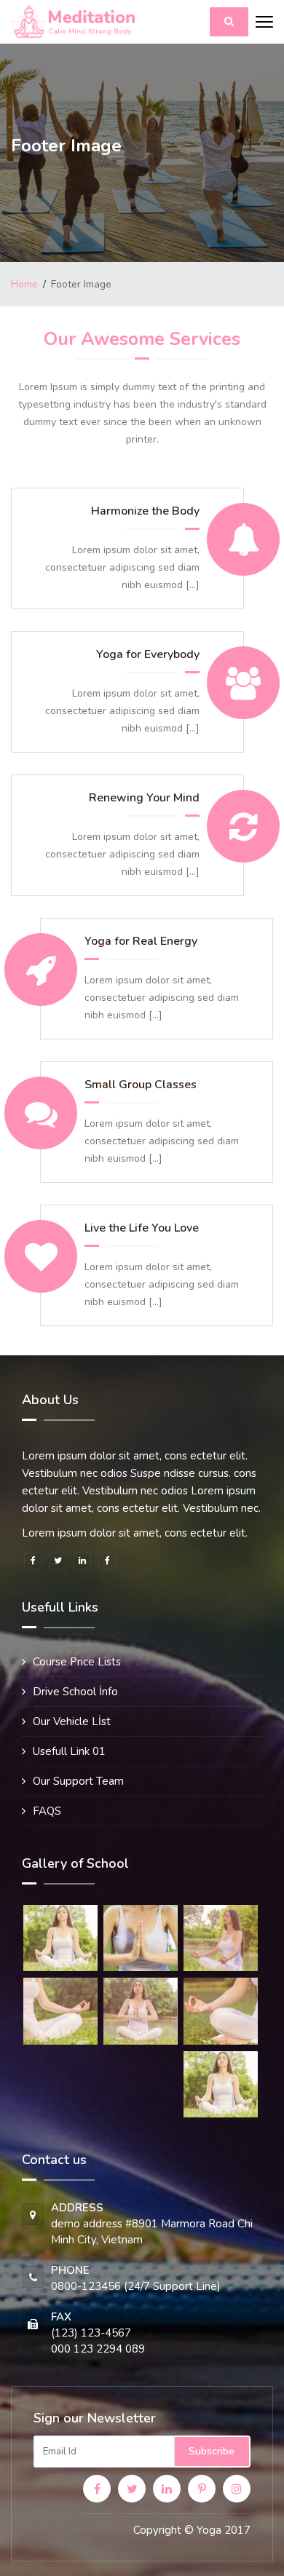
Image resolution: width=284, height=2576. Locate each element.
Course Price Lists (77, 1662)
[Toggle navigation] (264, 23)
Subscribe (212, 2451)
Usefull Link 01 (69, 1751)
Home (24, 284)
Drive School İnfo (75, 1692)
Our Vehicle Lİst (72, 1721)
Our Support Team (78, 1781)
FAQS (47, 1811)
